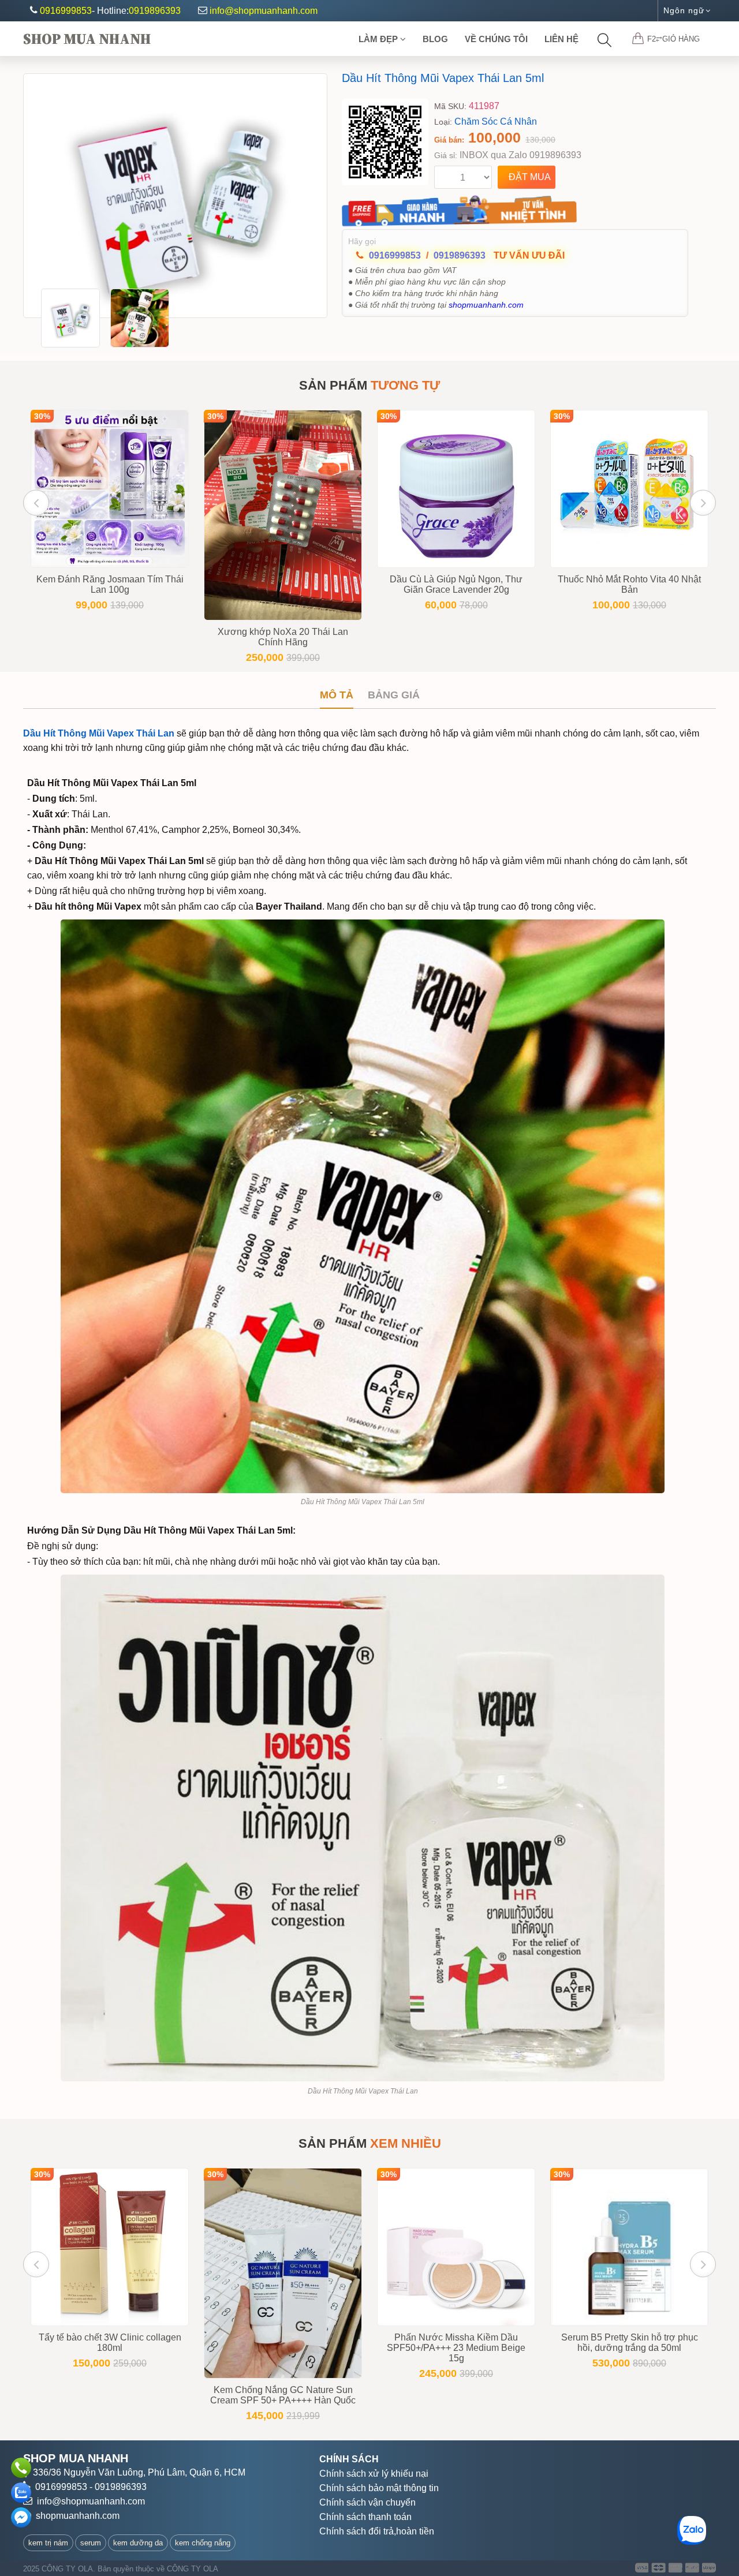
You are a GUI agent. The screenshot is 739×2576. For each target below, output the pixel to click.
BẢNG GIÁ (394, 695)
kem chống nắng (203, 2543)
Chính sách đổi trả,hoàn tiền (377, 2531)
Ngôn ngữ (684, 10)
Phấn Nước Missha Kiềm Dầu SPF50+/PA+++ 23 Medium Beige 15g (456, 2348)
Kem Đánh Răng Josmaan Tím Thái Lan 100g (110, 584)
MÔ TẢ (337, 695)
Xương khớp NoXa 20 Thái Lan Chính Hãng (283, 637)
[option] (175, 196)
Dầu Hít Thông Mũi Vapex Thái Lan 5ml (443, 78)
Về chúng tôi (496, 39)
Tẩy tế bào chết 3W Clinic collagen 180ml (110, 2343)
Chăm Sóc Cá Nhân (496, 121)
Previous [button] (36, 502)
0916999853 (66, 11)
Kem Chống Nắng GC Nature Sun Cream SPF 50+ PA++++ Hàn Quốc (283, 2395)
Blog (435, 39)
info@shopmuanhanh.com (264, 11)
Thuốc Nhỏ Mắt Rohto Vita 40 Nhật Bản (629, 584)
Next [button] (703, 502)
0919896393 (155, 11)
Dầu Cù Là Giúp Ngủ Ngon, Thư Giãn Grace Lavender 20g (456, 584)
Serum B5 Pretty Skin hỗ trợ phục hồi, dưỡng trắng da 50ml (630, 2343)
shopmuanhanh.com (78, 2516)
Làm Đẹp (379, 39)
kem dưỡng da (138, 2543)
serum (91, 2543)
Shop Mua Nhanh (87, 39)
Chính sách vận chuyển (367, 2502)
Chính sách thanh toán (365, 2517)
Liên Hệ (561, 39)
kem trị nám (48, 2543)
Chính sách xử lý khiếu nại (374, 2474)
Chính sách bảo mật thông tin (379, 2488)
